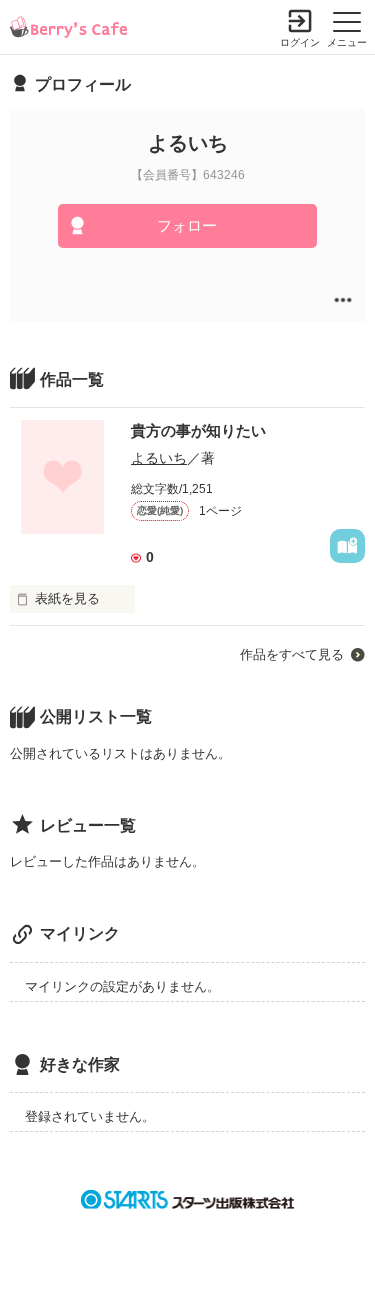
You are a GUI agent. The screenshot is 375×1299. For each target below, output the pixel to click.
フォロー (187, 225)
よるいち (159, 458)
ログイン (300, 42)
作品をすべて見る (292, 654)
